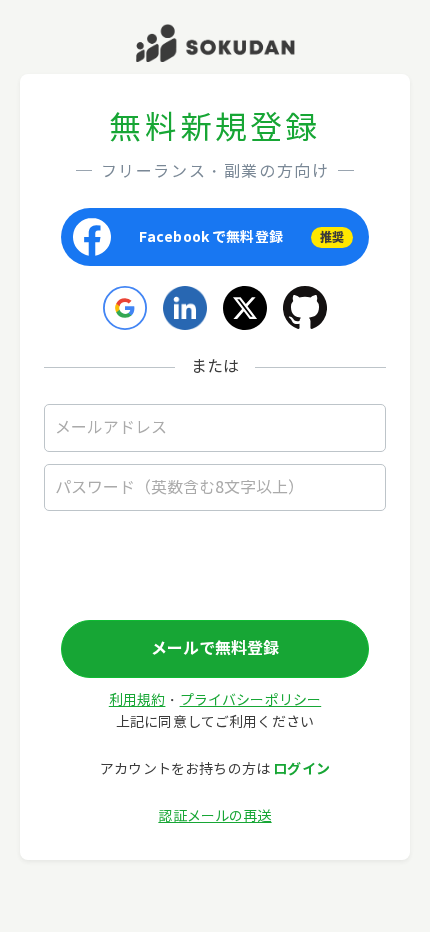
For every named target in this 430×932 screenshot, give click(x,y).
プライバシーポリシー (251, 700)
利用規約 (137, 700)
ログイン (301, 769)
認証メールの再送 (214, 816)
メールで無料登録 (215, 648)
